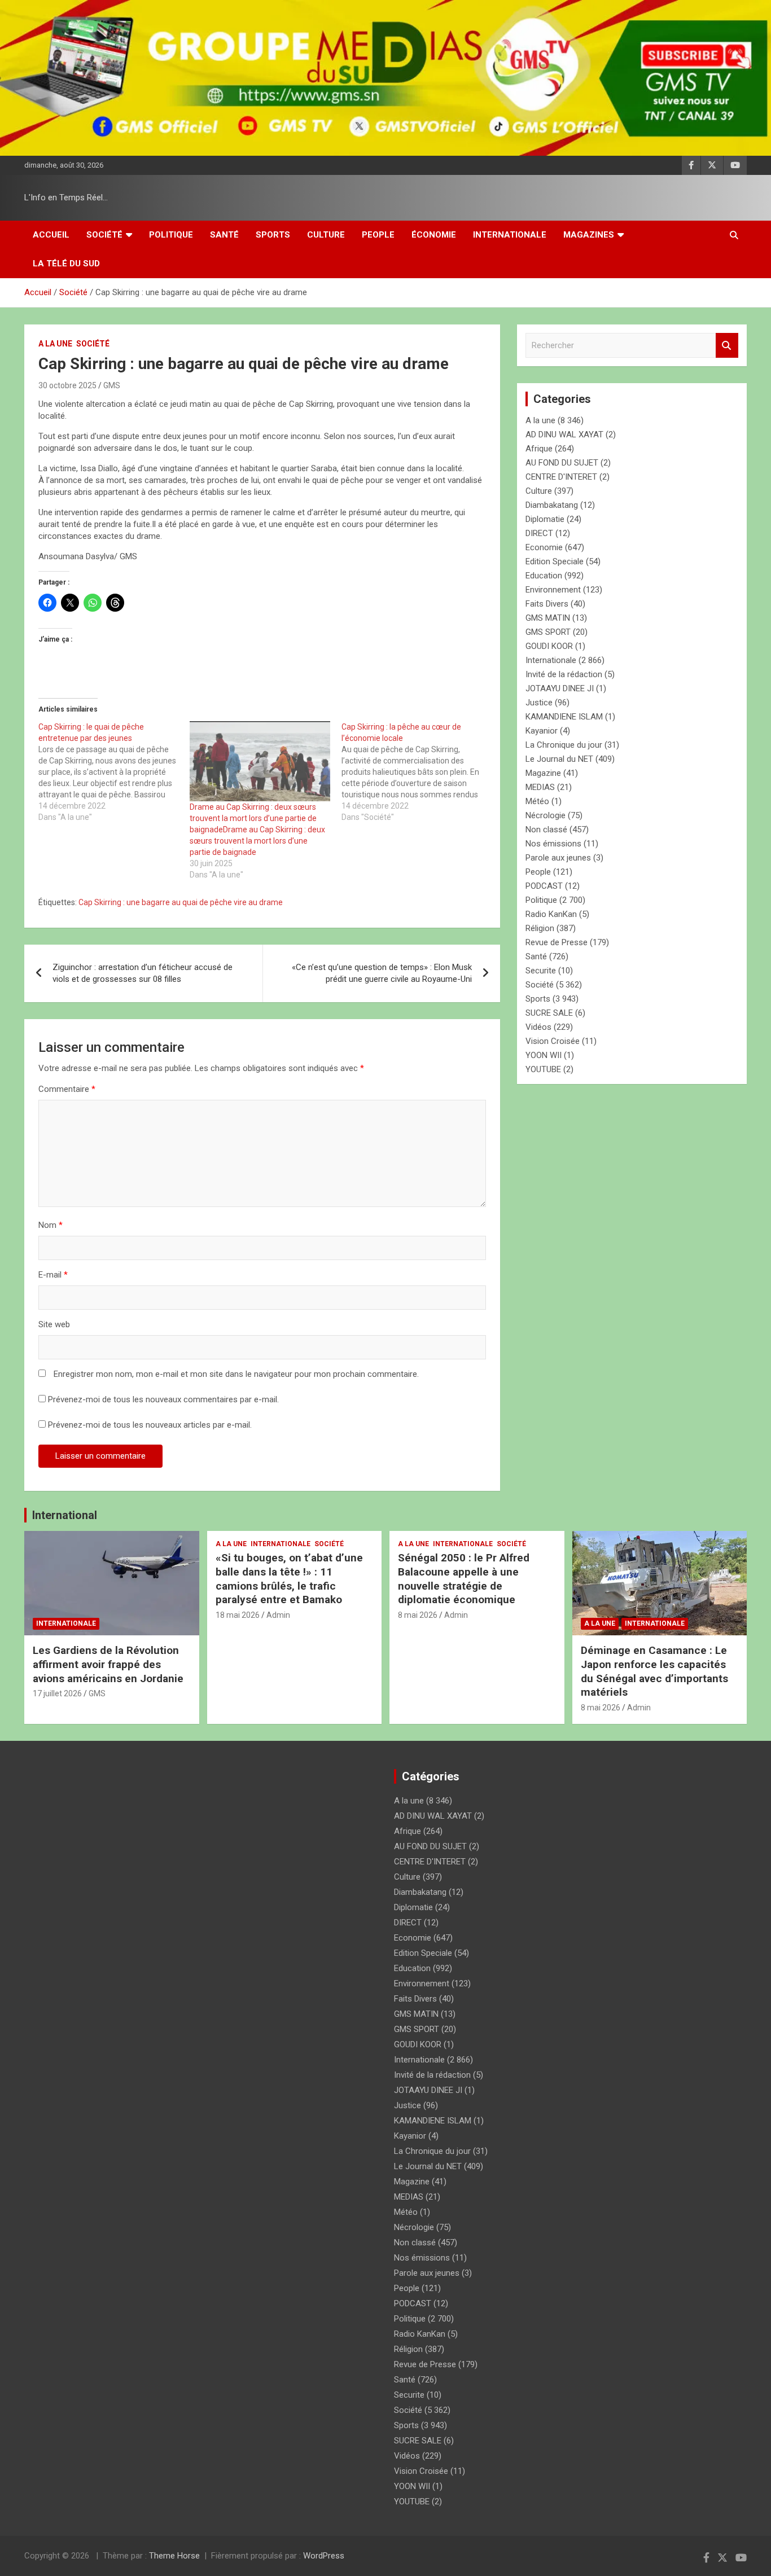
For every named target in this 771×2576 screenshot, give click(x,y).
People (378, 235)
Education (544, 576)
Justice (539, 703)
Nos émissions (553, 844)
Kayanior (542, 731)
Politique (171, 235)
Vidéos (538, 1027)
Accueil (51, 235)
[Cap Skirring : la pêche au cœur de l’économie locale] (417, 772)
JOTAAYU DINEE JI (560, 688)
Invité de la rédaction (564, 674)
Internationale (510, 235)
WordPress (324, 2556)
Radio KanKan (551, 914)
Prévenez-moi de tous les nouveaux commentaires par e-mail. (163, 1399)
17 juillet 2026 (57, 1693)
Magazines (589, 235)
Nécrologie (546, 815)
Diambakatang (552, 505)
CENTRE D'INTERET (561, 477)
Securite (541, 971)
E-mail (53, 1275)
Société (104, 235)
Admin (278, 1615)
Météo (537, 801)
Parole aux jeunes (558, 858)
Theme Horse (174, 2556)
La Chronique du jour (564, 745)
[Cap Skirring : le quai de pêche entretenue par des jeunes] (114, 772)
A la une (55, 344)
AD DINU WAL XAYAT (564, 435)
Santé (224, 235)
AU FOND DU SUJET (562, 463)
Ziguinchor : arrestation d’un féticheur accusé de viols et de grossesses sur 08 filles (143, 973)
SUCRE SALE (549, 1013)
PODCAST (544, 886)
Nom (51, 1225)
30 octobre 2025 (67, 385)
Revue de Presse (557, 942)
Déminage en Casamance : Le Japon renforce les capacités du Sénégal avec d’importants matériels (654, 1671)
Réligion (540, 928)
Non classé (546, 830)
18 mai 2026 (238, 1615)
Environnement (553, 590)
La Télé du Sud (66, 264)
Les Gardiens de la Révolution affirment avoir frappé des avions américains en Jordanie (108, 1664)
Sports (273, 235)
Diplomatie (545, 519)
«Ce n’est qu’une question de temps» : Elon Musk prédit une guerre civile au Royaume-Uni (382, 973)
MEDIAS (540, 787)
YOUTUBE (543, 1069)
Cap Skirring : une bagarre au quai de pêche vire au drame (181, 902)
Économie (434, 235)
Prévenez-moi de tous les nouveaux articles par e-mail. (150, 1425)
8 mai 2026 (418, 1615)
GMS (112, 385)
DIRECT (539, 533)
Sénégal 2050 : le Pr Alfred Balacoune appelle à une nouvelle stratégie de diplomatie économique (464, 1579)
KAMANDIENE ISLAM (564, 717)
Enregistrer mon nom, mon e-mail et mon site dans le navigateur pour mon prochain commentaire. (236, 1374)
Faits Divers (547, 604)
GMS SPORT (548, 632)
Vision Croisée (553, 1041)
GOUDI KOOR (549, 646)
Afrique (539, 449)
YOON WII (544, 1055)
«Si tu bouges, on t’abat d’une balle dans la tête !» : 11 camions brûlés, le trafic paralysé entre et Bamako (289, 1579)
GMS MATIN (548, 618)
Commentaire (67, 1089)
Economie (544, 547)
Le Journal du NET (559, 759)
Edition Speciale (555, 561)
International (65, 1515)
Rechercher (727, 346)
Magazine (543, 773)
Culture (326, 235)
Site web (54, 1324)
